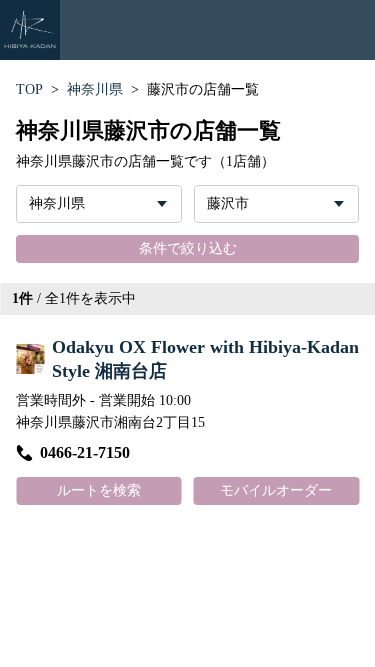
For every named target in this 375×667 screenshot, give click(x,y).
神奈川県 (95, 89)
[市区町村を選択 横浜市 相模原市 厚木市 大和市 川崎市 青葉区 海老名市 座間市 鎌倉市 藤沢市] (277, 204)
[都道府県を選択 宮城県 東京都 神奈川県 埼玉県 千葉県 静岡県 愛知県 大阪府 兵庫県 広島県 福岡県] (99, 204)
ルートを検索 (99, 490)
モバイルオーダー (276, 490)
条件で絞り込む (188, 248)
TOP (29, 89)
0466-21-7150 (85, 452)
